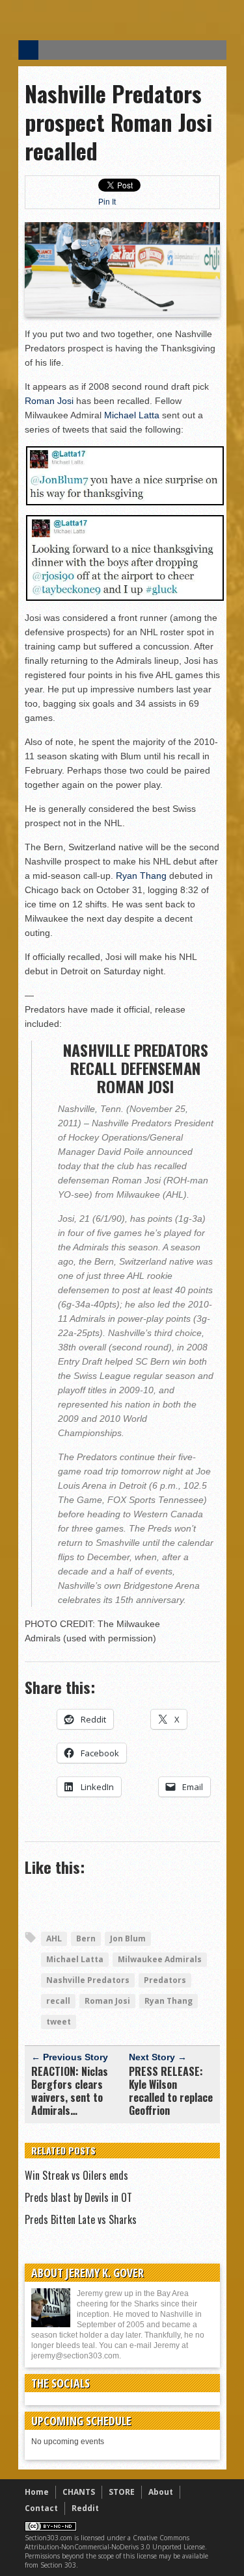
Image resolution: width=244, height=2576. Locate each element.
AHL (54, 1938)
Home (37, 2492)
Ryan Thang (141, 876)
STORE (122, 2492)
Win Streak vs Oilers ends (76, 2175)
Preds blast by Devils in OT (78, 2197)
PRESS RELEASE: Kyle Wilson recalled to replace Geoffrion (171, 2091)
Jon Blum (128, 1938)
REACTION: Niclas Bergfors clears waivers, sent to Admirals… (70, 2091)
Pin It (107, 202)
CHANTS (79, 2492)
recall (58, 2001)
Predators (165, 1980)
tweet (59, 2022)
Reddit (85, 2508)
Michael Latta (132, 415)
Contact (41, 2508)
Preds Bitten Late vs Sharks (81, 2219)
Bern (86, 1938)
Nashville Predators (88, 1980)
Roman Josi (49, 401)
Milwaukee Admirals (160, 1959)
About (161, 2492)
